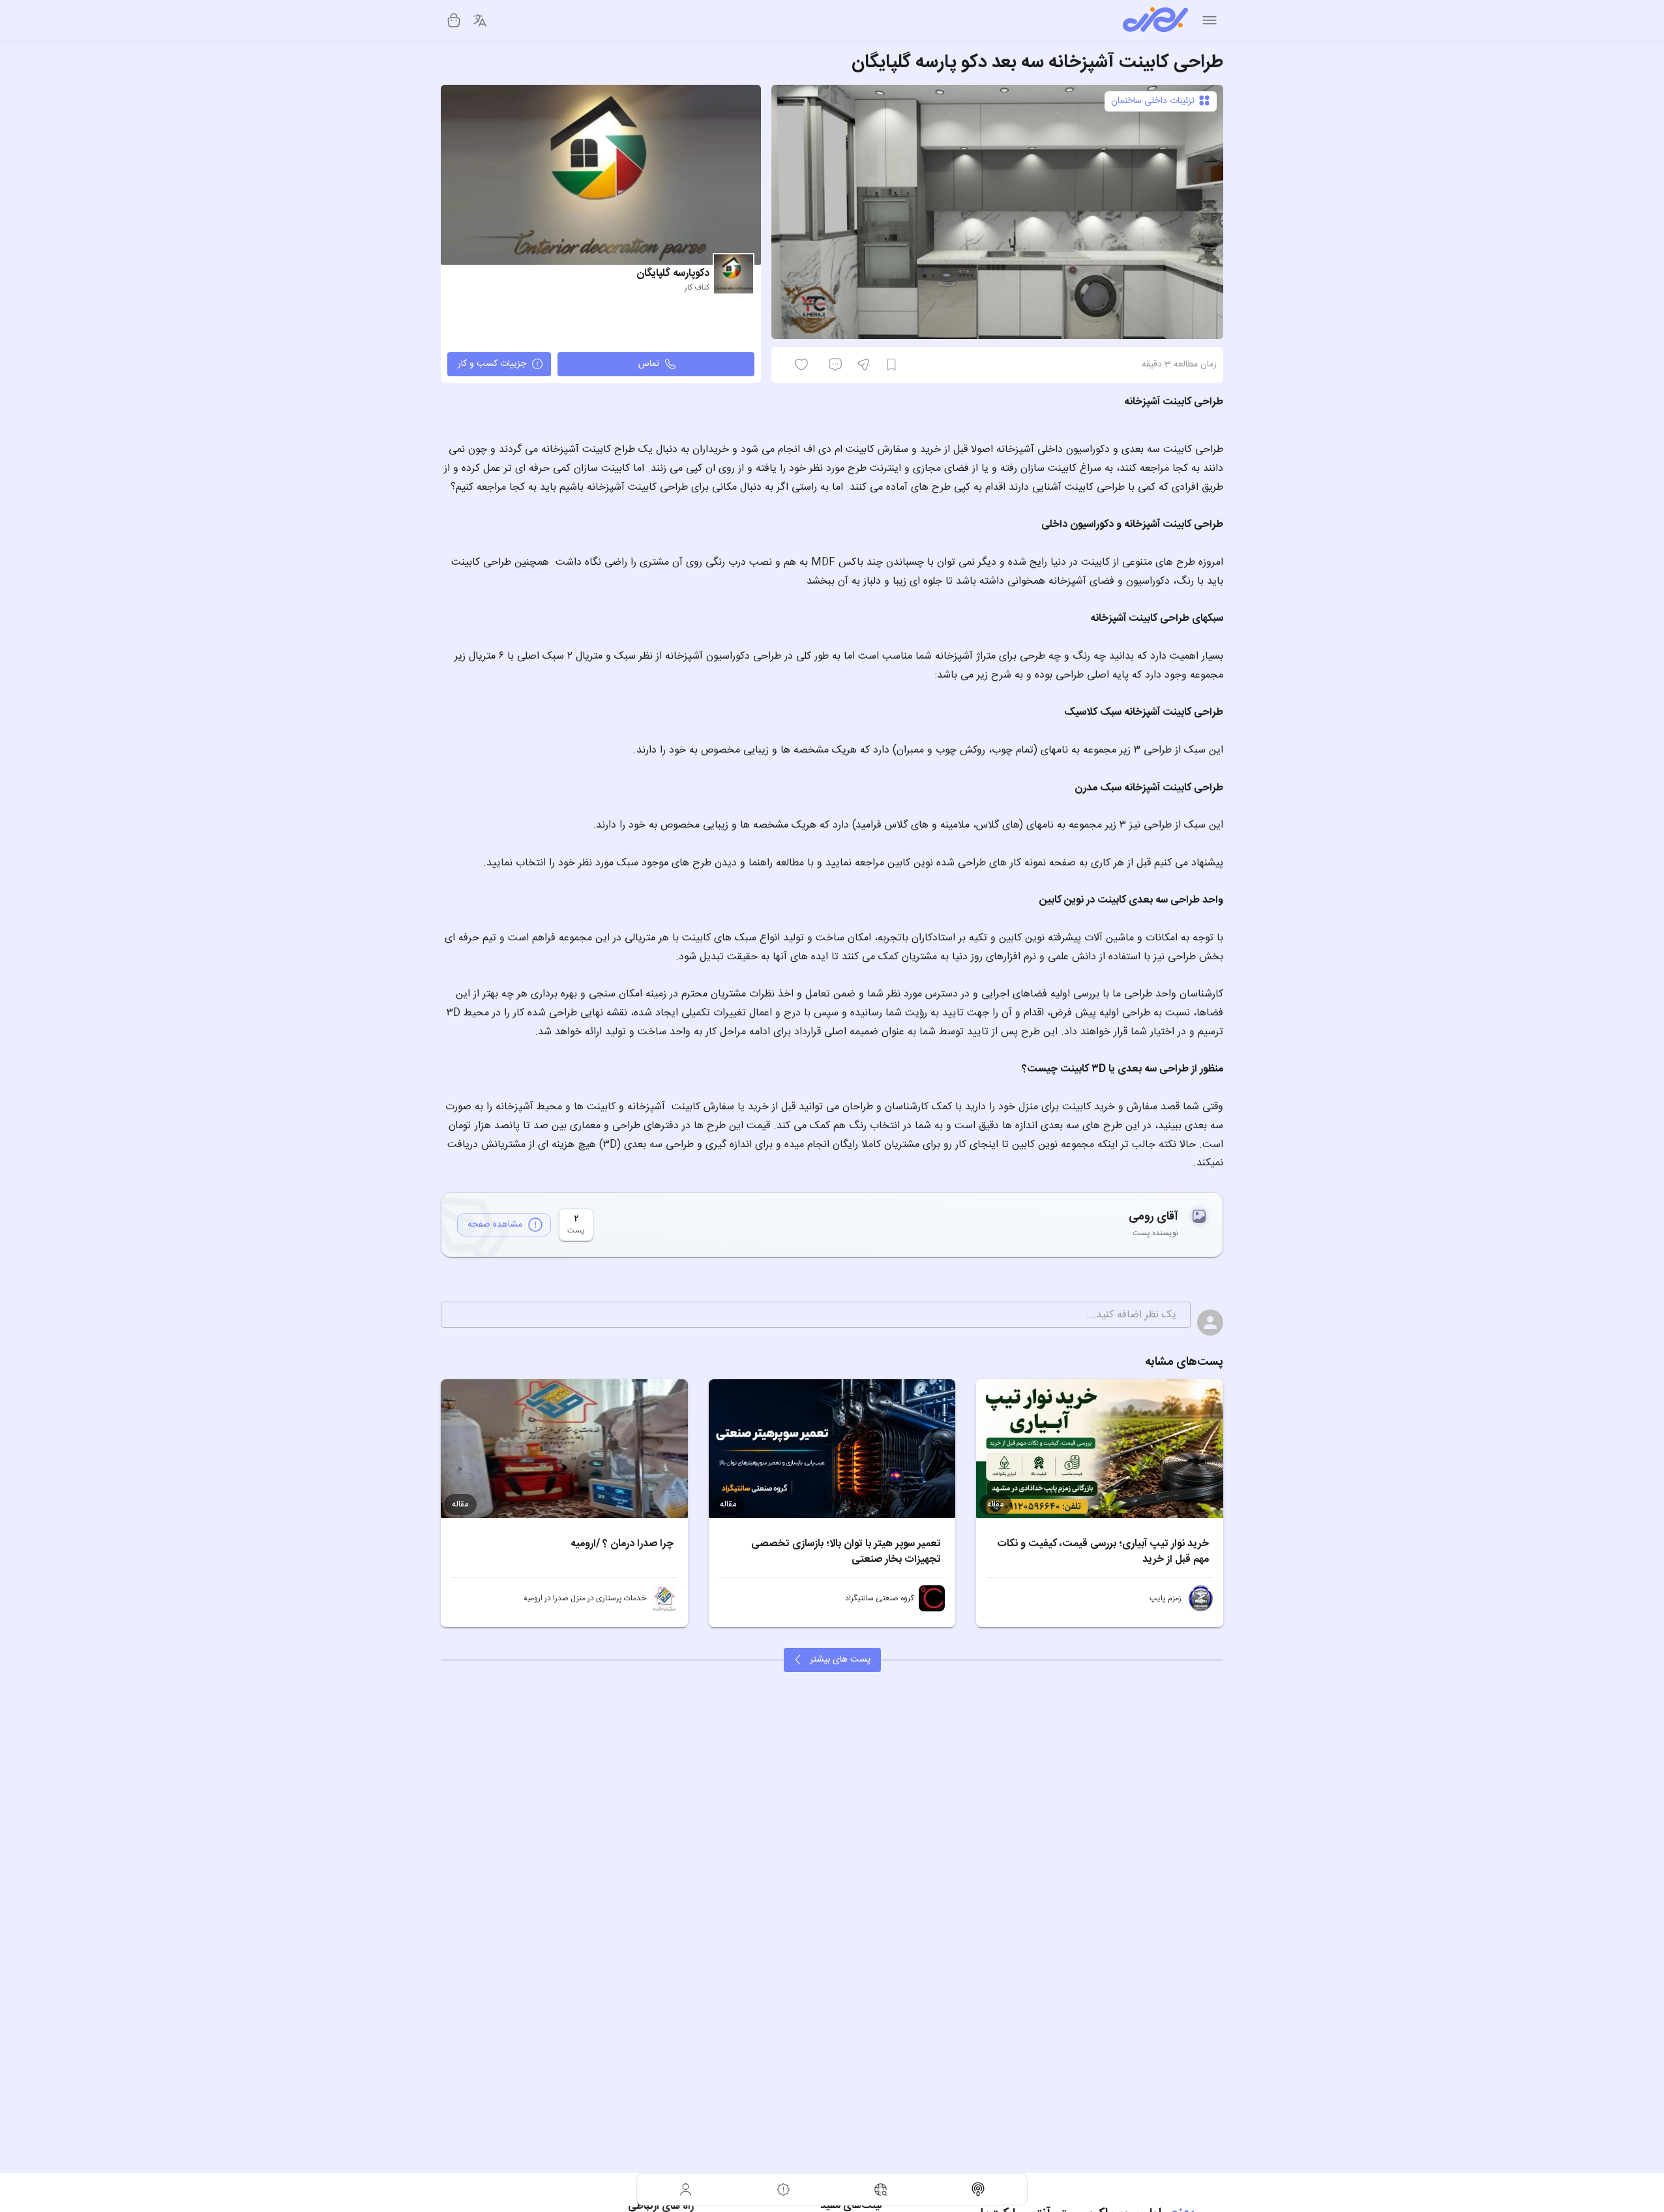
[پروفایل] (686, 2189)
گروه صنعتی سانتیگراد (879, 1598)
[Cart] (454, 20)
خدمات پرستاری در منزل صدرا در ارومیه (585, 1598)
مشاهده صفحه (495, 1225)
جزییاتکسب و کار (492, 364)
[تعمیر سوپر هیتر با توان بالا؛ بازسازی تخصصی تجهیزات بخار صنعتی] (832, 1449)
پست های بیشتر (840, 1660)
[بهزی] (1155, 20)
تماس (649, 364)
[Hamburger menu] (1210, 20)
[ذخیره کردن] (891, 365)
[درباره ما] (784, 2189)
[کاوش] (881, 2189)
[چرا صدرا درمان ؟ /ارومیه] (564, 1449)
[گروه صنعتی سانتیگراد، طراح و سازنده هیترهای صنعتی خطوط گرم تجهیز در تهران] (932, 1598)
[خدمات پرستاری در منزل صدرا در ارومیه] (664, 1598)
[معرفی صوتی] (979, 2189)
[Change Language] (480, 20)
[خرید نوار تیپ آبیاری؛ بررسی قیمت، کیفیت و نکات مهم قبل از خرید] (1100, 1449)
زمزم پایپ (1166, 1598)
